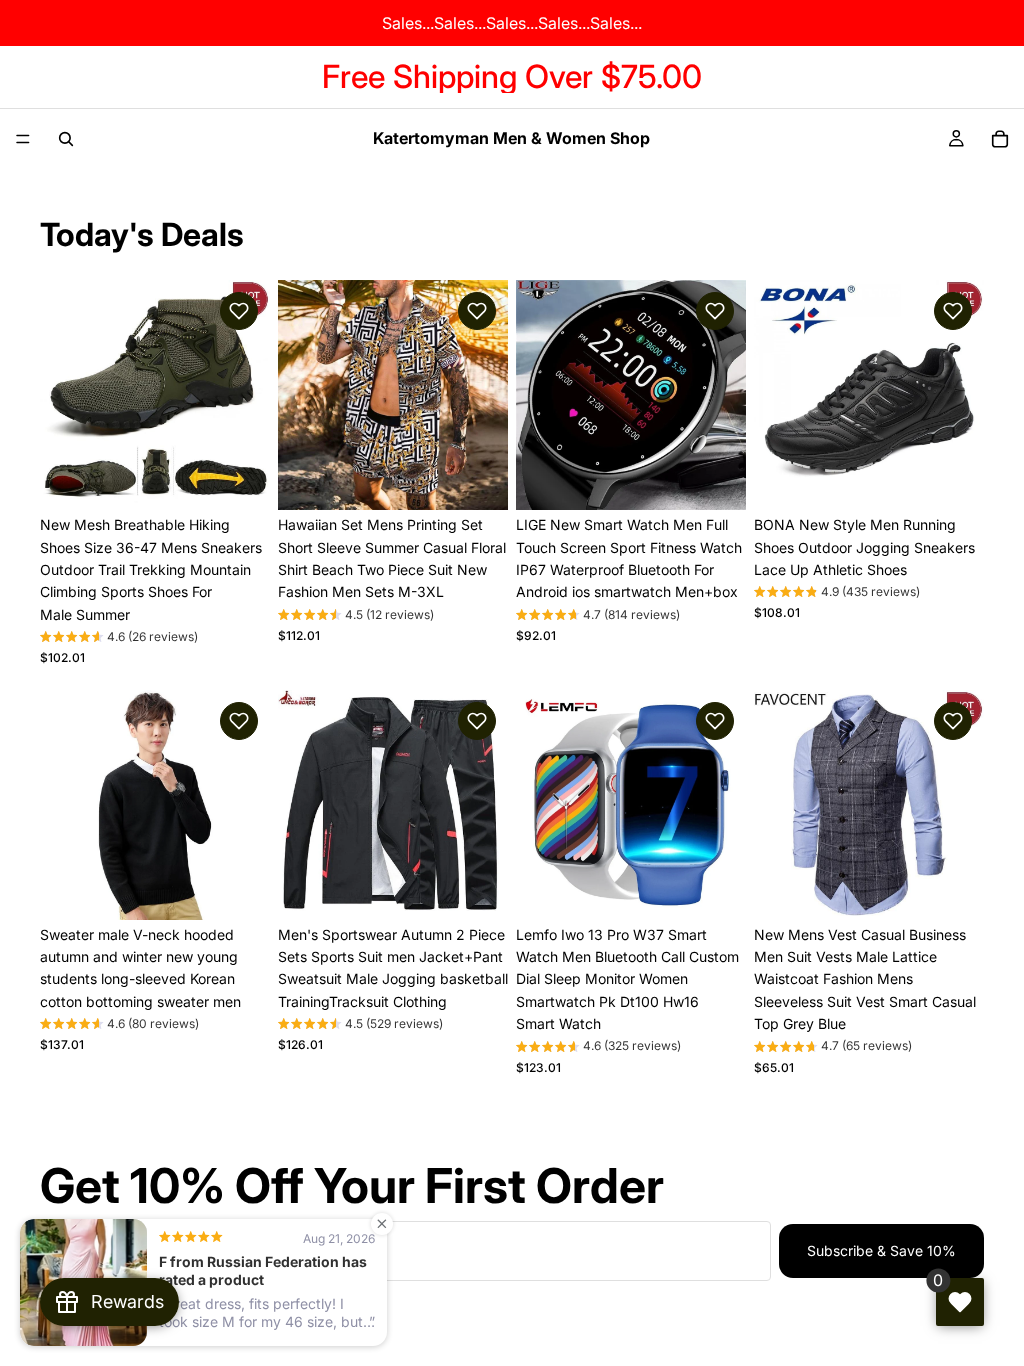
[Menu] (23, 139)
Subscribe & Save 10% (881, 1250)
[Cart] (1000, 139)
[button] (239, 311)
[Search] (66, 139)
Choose (256, 478)
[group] (119, 639)
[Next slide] (248, 395)
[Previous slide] (62, 395)
